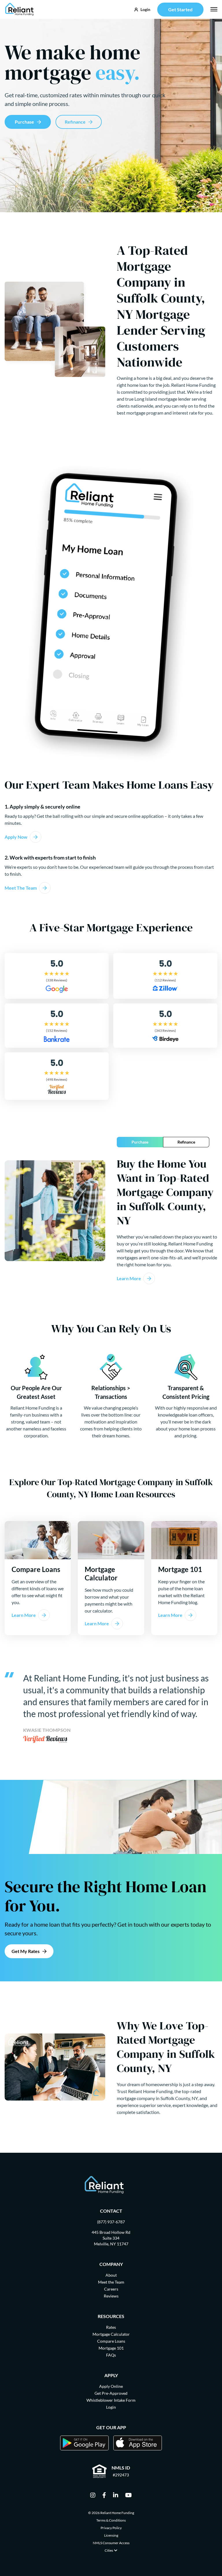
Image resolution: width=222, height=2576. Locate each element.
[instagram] (93, 2496)
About (111, 2275)
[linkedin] (116, 2496)
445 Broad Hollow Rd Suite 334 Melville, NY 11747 (111, 2238)
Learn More (129, 1278)
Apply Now (16, 837)
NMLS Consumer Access (111, 2543)
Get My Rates (26, 1951)
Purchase (24, 122)
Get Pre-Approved (111, 2393)
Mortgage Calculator (111, 2334)
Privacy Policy (111, 2528)
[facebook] (104, 2496)
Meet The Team (21, 888)
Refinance (75, 122)
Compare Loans (111, 2341)
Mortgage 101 (111, 2348)
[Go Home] (20, 9)
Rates (111, 2327)
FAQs (111, 2355)
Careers (111, 2289)
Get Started (180, 9)
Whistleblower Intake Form (111, 2400)
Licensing (111, 2535)
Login (111, 2407)
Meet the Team (111, 2282)
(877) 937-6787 (111, 2222)
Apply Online (111, 2386)
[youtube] (128, 2496)
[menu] (214, 9)
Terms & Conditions (111, 2520)
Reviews (111, 2296)
